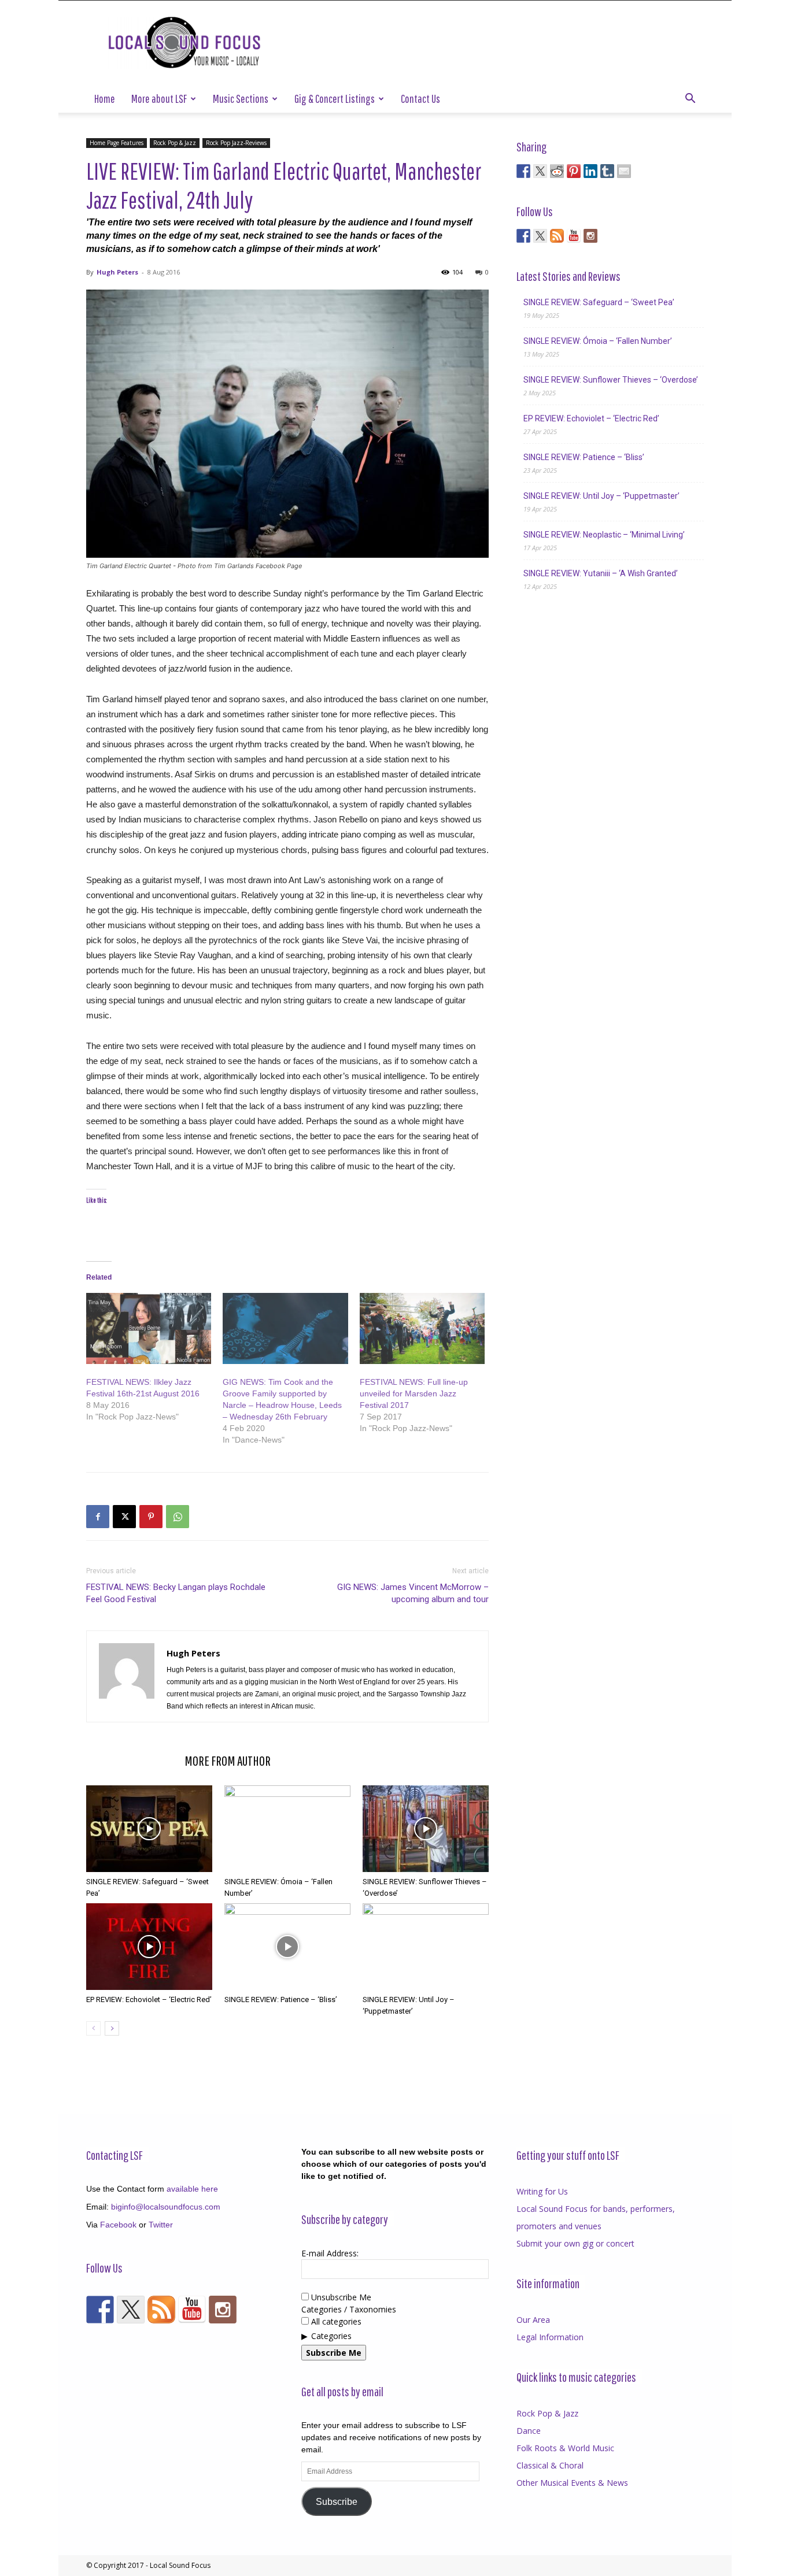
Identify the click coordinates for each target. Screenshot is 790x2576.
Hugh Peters (117, 272)
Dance (529, 2431)
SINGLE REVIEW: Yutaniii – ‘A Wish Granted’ (601, 573)
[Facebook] (98, 1517)
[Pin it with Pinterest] (574, 171)
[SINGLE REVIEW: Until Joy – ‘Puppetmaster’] (426, 1947)
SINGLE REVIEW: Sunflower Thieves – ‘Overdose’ (611, 380)
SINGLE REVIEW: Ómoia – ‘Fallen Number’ (598, 341)
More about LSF (159, 99)
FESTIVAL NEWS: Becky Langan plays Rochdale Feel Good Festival (176, 1593)
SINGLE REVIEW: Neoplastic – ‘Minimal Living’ (604, 535)
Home (105, 99)
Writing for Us (542, 2191)
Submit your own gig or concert (575, 2243)
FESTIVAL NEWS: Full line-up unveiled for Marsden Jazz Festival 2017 (414, 1393)
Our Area (533, 2320)
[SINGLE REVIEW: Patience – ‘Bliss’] (287, 1947)
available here (192, 2189)
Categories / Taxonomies (349, 2309)
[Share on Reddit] (557, 171)
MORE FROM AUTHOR (228, 1760)
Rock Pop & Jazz (175, 143)
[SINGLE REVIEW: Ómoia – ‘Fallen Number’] (287, 1829)
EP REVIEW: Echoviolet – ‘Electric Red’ (149, 1999)
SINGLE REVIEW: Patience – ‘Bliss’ (281, 1999)
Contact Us (420, 99)
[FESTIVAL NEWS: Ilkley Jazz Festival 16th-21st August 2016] (149, 1329)
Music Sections (241, 99)
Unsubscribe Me (340, 2297)
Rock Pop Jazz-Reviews (236, 143)
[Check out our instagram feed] (590, 236)
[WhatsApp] (178, 1517)
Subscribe (337, 2502)
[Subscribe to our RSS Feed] (557, 236)
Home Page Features (117, 143)
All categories (335, 2321)
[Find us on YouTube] (574, 236)
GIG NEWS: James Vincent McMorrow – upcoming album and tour (413, 1593)
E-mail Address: (330, 2253)
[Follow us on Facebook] (523, 236)
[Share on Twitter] (540, 171)
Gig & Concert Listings (335, 99)
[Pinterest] (151, 1517)
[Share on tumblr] (607, 171)
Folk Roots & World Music (565, 2448)
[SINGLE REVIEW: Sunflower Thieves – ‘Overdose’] (426, 1829)
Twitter (161, 2225)
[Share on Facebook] (523, 171)
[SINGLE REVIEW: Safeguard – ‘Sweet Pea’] (149, 1829)
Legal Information (550, 2337)
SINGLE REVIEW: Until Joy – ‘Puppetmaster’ (601, 496)
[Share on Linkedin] (590, 171)
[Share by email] (624, 171)
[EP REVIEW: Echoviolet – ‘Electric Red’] (149, 1947)
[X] (124, 1517)
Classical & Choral (550, 2465)
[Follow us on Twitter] (540, 236)
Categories (331, 2336)
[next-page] (112, 2028)
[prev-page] (93, 2028)
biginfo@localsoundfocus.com (166, 2207)
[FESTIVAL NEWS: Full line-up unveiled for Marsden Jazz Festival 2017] (422, 1329)
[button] (690, 100)
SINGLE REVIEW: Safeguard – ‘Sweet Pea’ (599, 302)
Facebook (118, 2225)
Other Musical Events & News (572, 2483)
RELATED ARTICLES (132, 1760)
